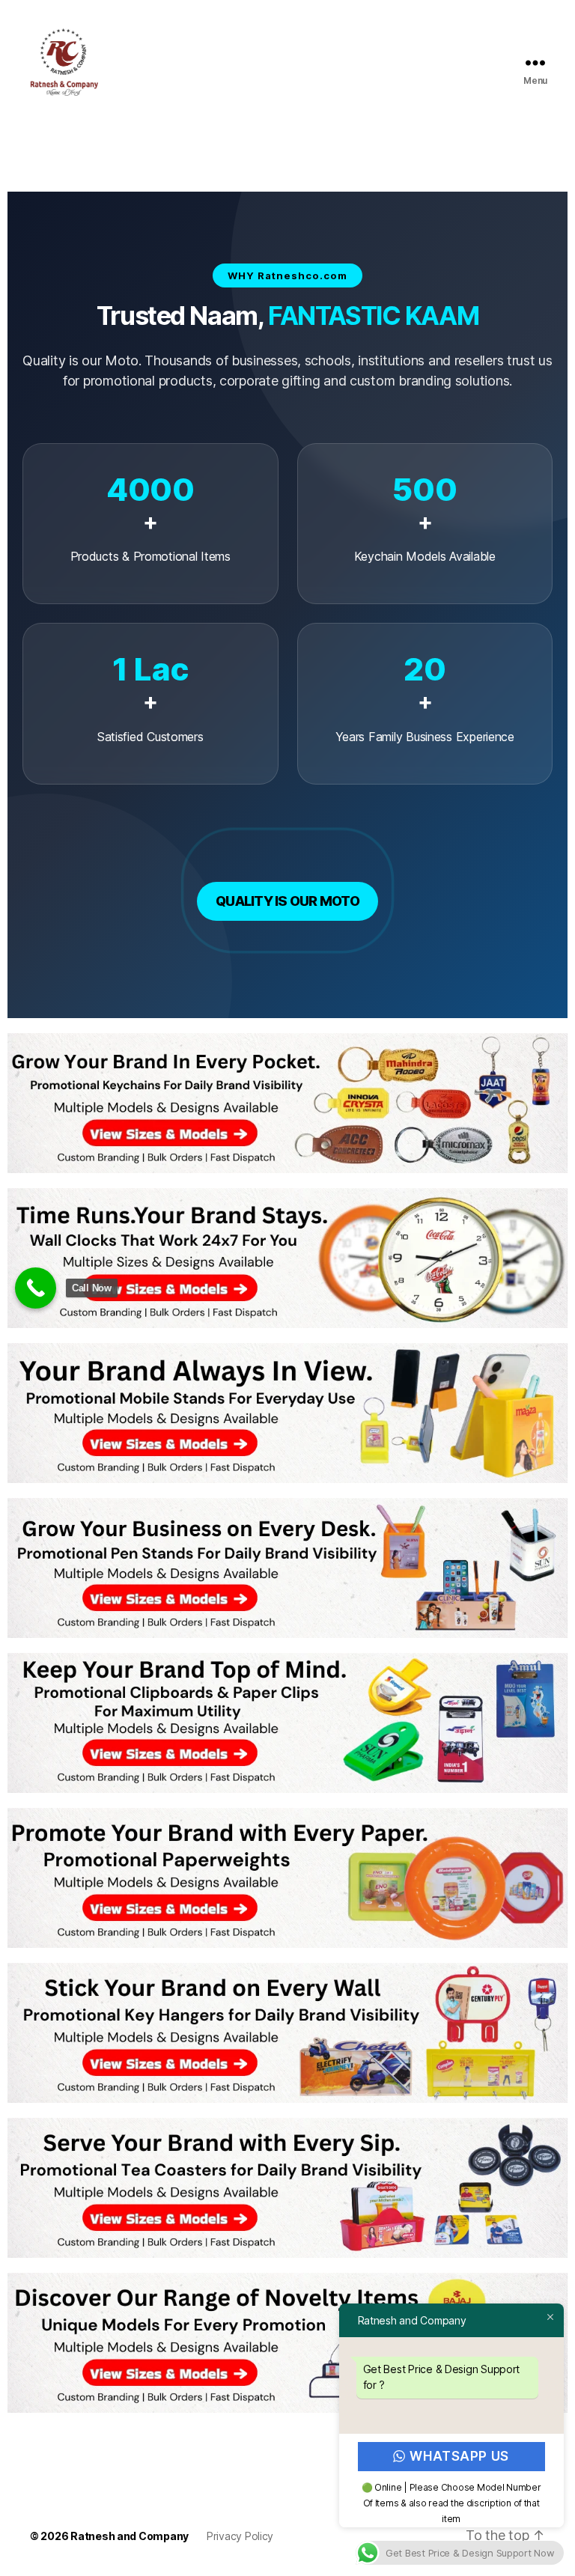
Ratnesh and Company (130, 2536)
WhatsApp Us (460, 2456)
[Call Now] (36, 1288)
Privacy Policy (240, 2536)
